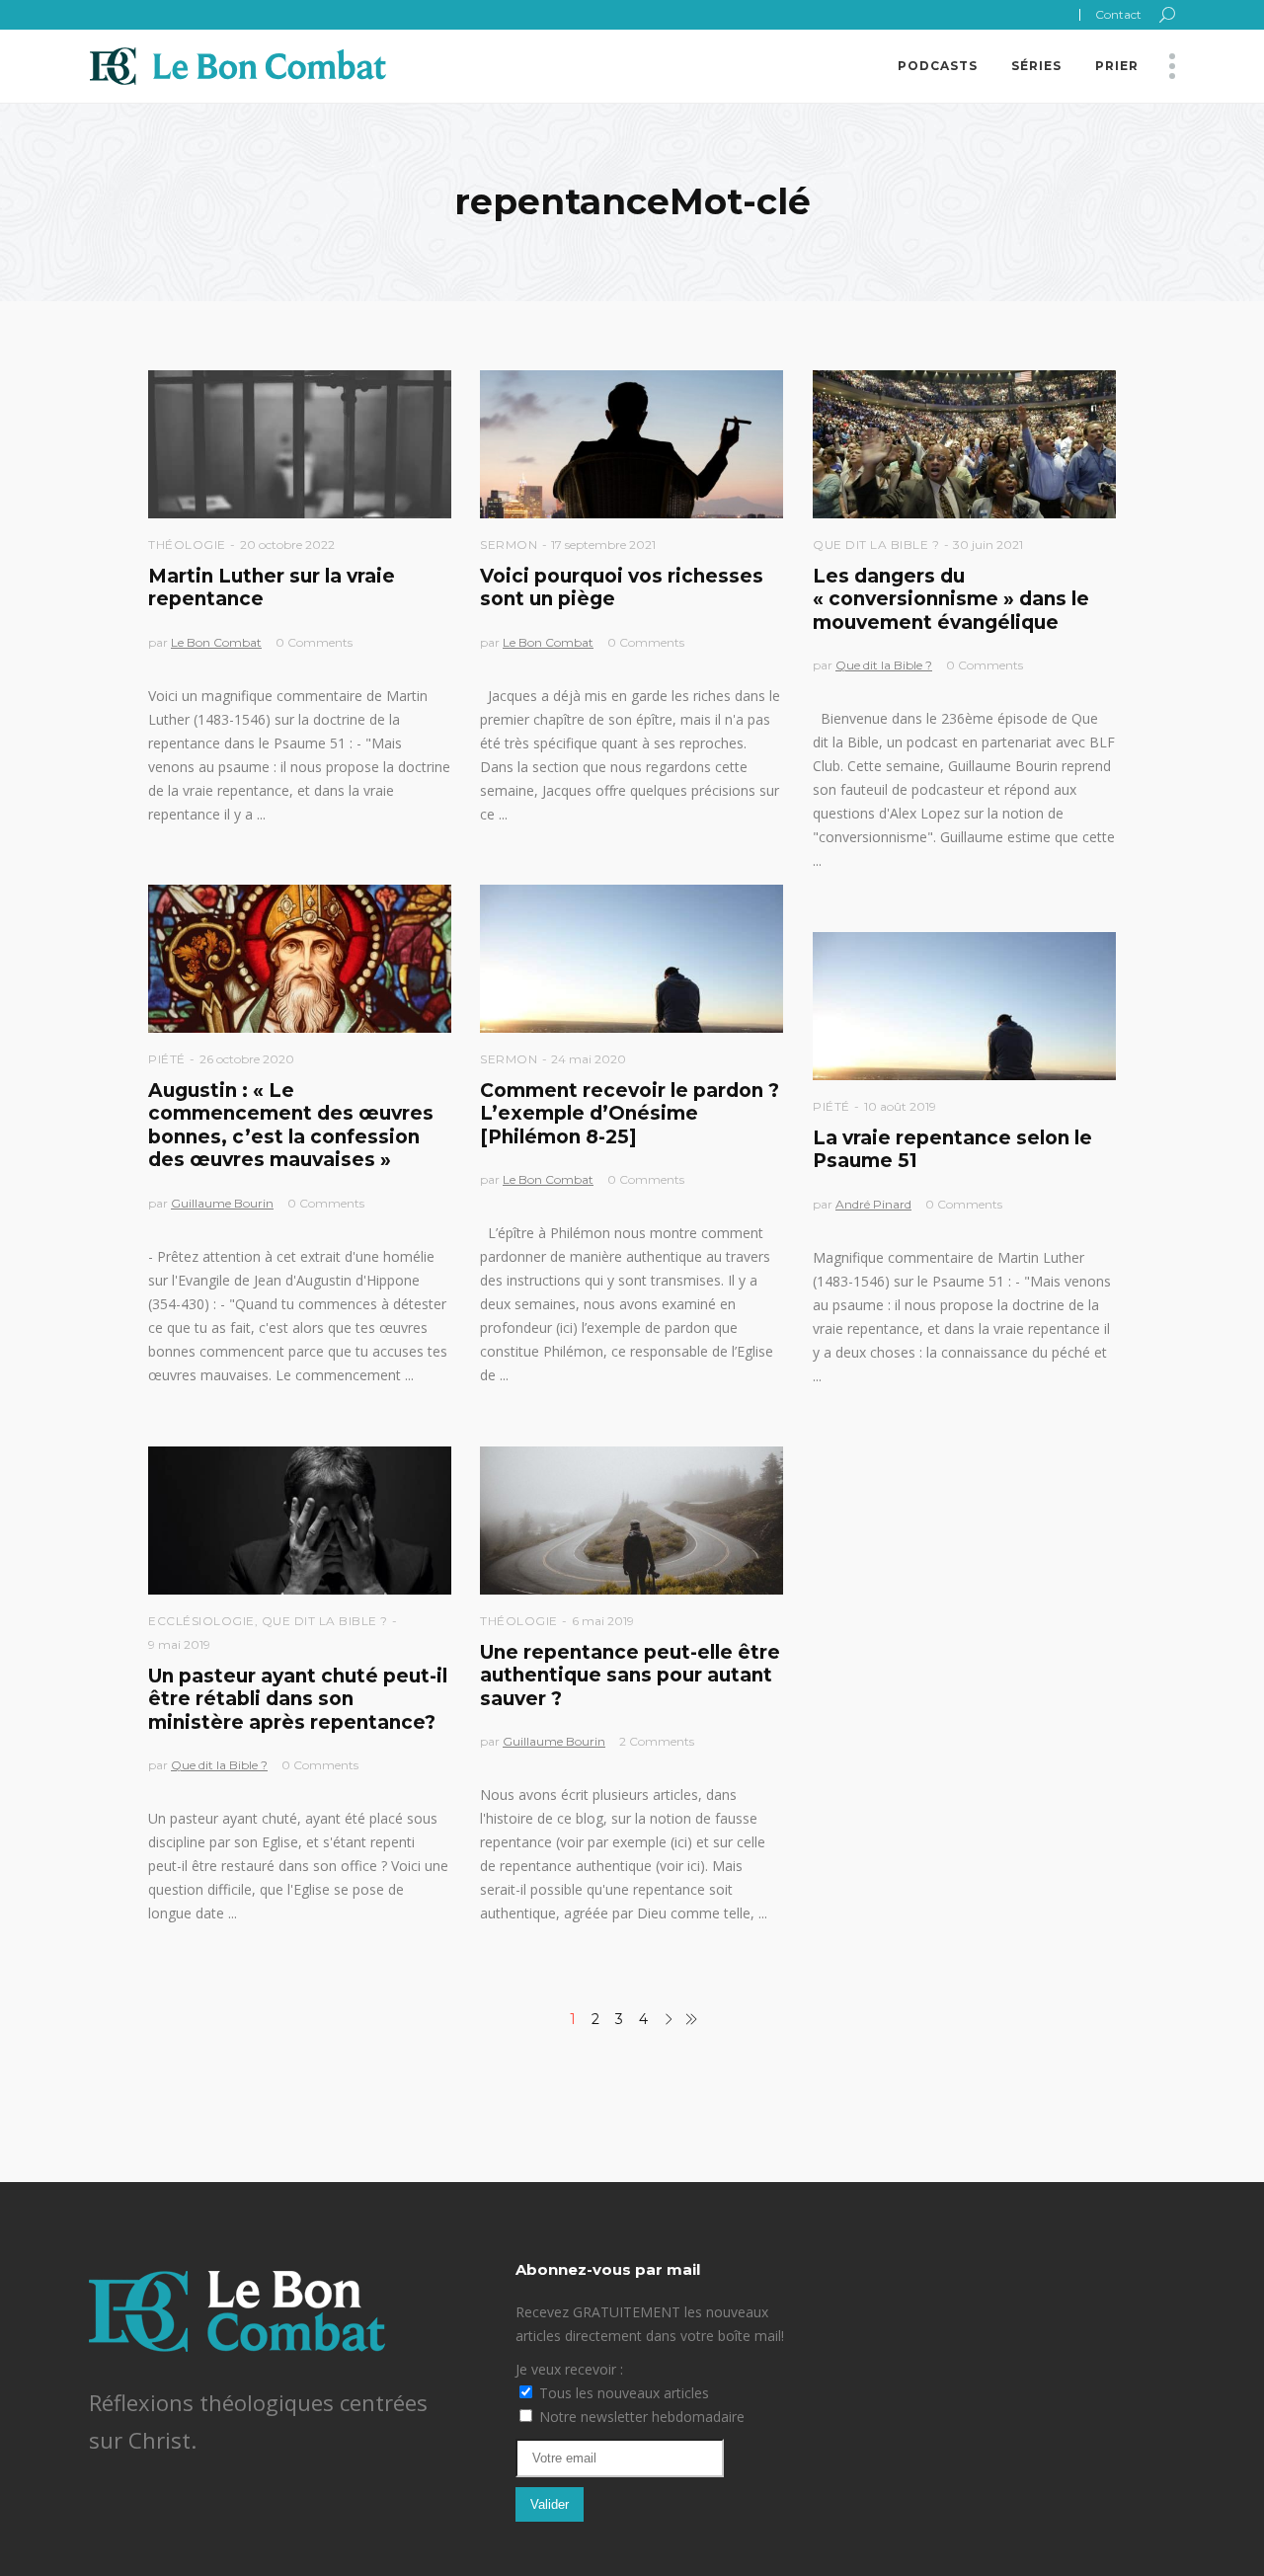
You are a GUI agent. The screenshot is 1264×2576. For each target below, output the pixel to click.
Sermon (509, 545)
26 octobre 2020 (247, 1059)
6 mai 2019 (603, 1621)
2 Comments (657, 1741)
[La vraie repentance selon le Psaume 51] (964, 1006)
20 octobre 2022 (287, 545)
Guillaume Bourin (222, 1203)
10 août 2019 (900, 1106)
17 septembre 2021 (603, 545)
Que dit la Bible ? (876, 545)
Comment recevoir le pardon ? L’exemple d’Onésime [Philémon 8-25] (630, 1114)
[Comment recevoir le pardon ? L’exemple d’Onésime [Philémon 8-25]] (632, 959)
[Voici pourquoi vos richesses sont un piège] (632, 444)
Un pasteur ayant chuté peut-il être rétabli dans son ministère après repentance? (298, 1699)
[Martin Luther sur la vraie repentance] (300, 444)
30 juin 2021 (988, 545)
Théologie (187, 545)
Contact (1118, 14)
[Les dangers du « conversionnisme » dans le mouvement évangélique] (964, 444)
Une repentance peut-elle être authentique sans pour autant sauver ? (630, 1676)
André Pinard (873, 1204)
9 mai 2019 (179, 1644)
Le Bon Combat (216, 642)
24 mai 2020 (589, 1059)
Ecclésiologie (201, 1621)
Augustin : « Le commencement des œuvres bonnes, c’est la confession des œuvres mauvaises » (291, 1125)
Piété (167, 1059)
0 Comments (314, 642)
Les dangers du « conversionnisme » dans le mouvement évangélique (951, 599)
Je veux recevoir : (569, 2369)
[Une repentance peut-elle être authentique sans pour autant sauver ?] (632, 1521)
